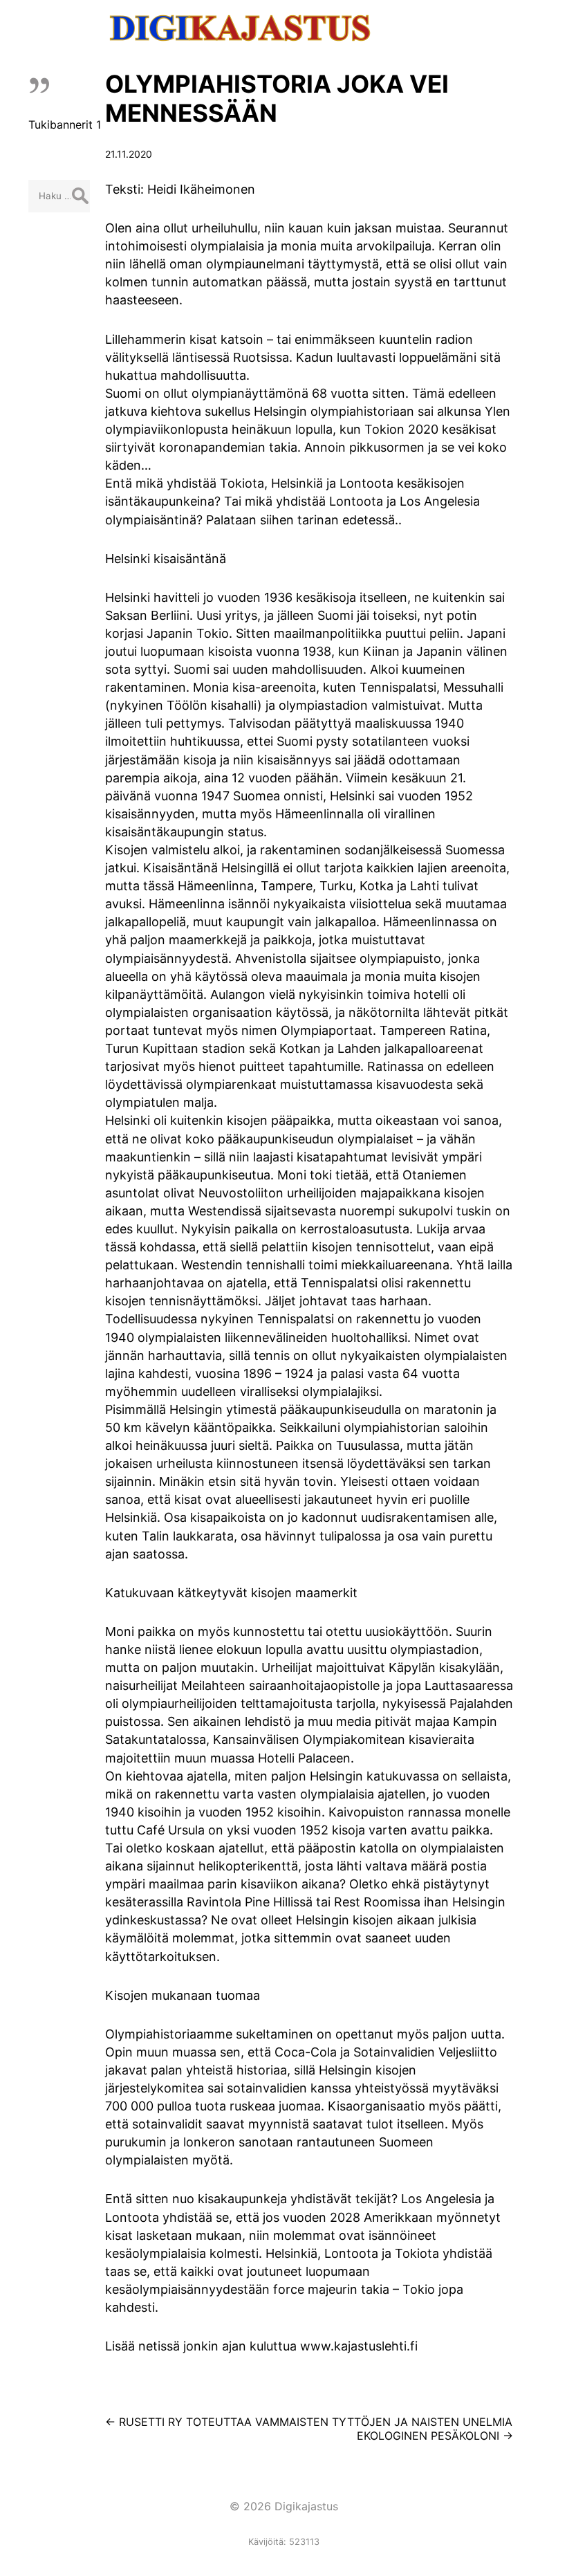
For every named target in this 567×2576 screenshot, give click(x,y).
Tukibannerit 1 (65, 125)
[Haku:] (59, 195)
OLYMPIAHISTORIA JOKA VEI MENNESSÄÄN (277, 98)
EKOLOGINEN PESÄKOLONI (435, 2436)
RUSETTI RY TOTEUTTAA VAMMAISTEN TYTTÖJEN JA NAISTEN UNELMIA (309, 2422)
